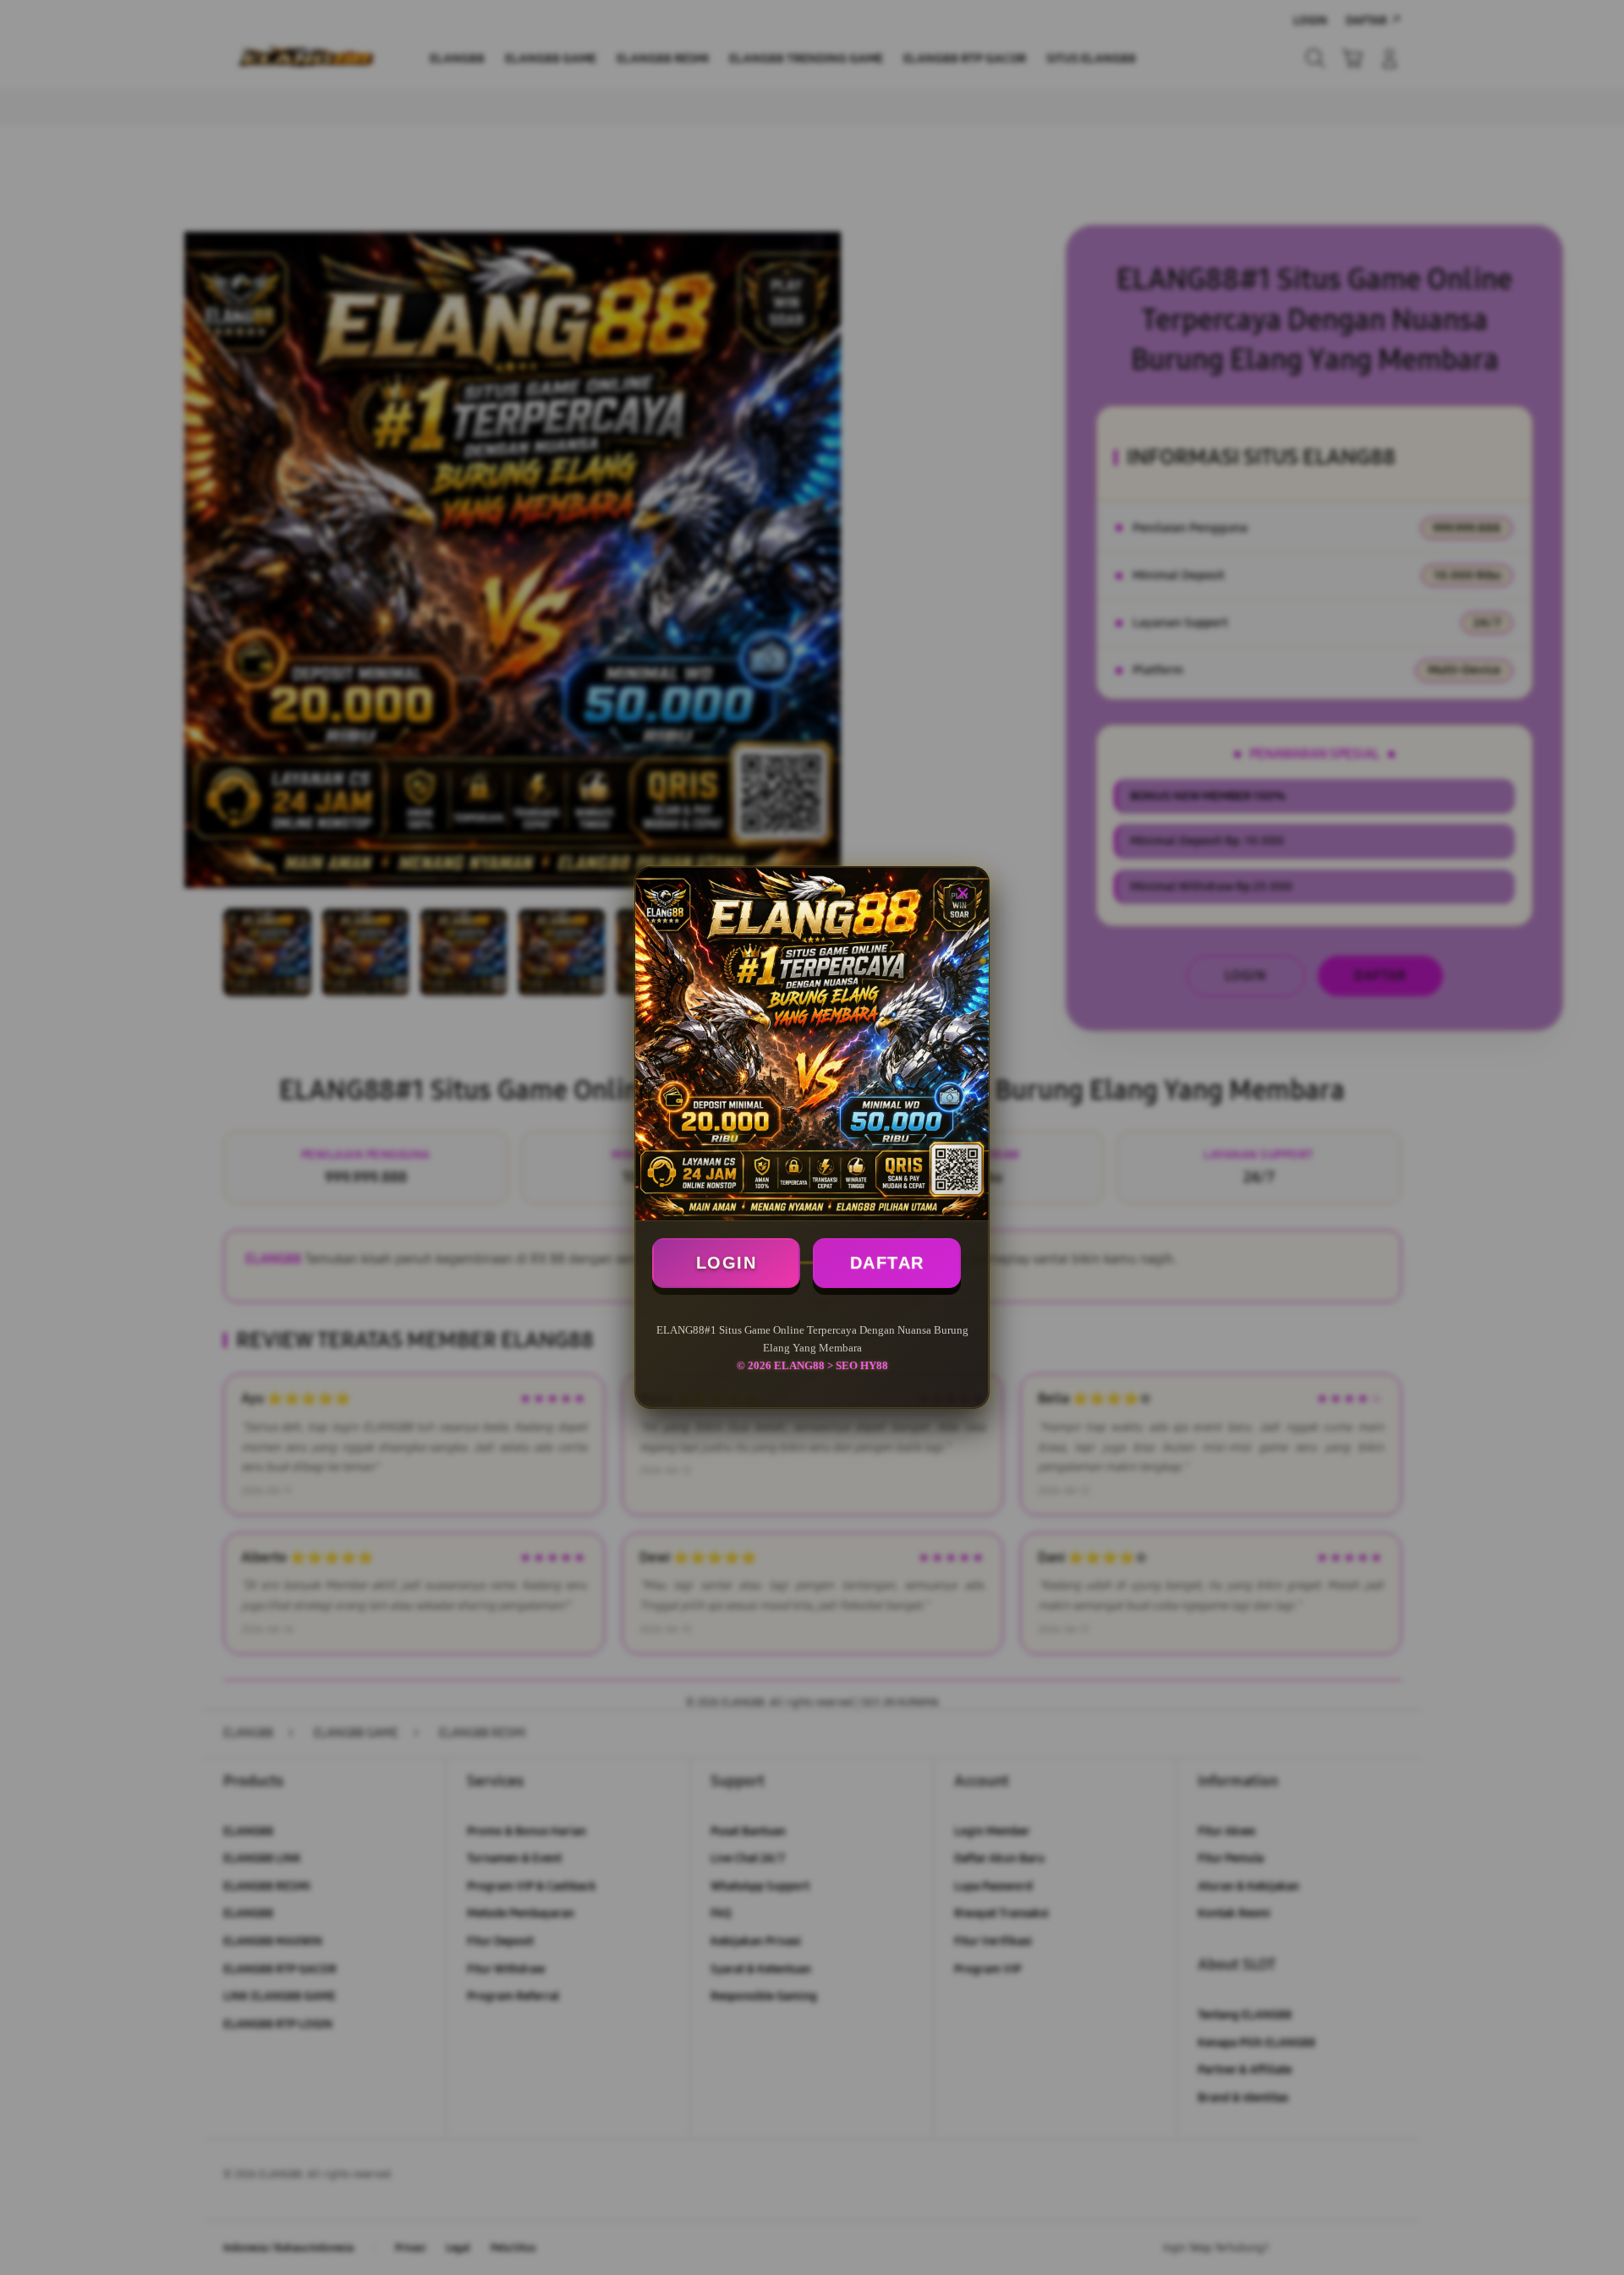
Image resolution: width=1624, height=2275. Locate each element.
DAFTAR (887, 1263)
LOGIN (727, 1263)
